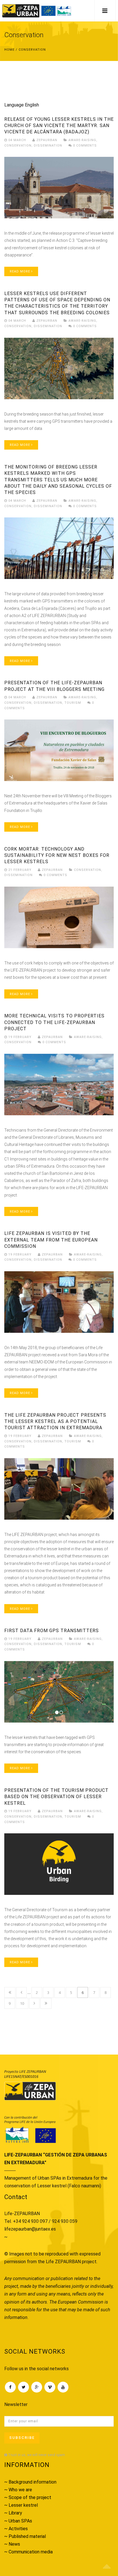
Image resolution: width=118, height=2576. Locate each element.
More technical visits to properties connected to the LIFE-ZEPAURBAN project (54, 1022)
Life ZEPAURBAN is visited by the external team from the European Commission (51, 1240)
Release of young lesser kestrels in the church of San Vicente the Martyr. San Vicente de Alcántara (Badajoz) (59, 126)
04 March (17, 140)
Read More (20, 271)
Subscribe (22, 2438)
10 (22, 2003)
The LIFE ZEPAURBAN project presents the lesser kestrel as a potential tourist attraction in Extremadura (55, 1422)
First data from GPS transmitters (52, 1631)
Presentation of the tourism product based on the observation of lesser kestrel (56, 1797)
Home (9, 50)
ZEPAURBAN (46, 140)
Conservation (18, 146)
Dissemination (48, 146)
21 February (20, 870)
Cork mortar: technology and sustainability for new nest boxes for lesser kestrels (57, 855)
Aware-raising (82, 140)
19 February (20, 1037)
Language (14, 105)
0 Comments (84, 146)
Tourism (73, 703)
